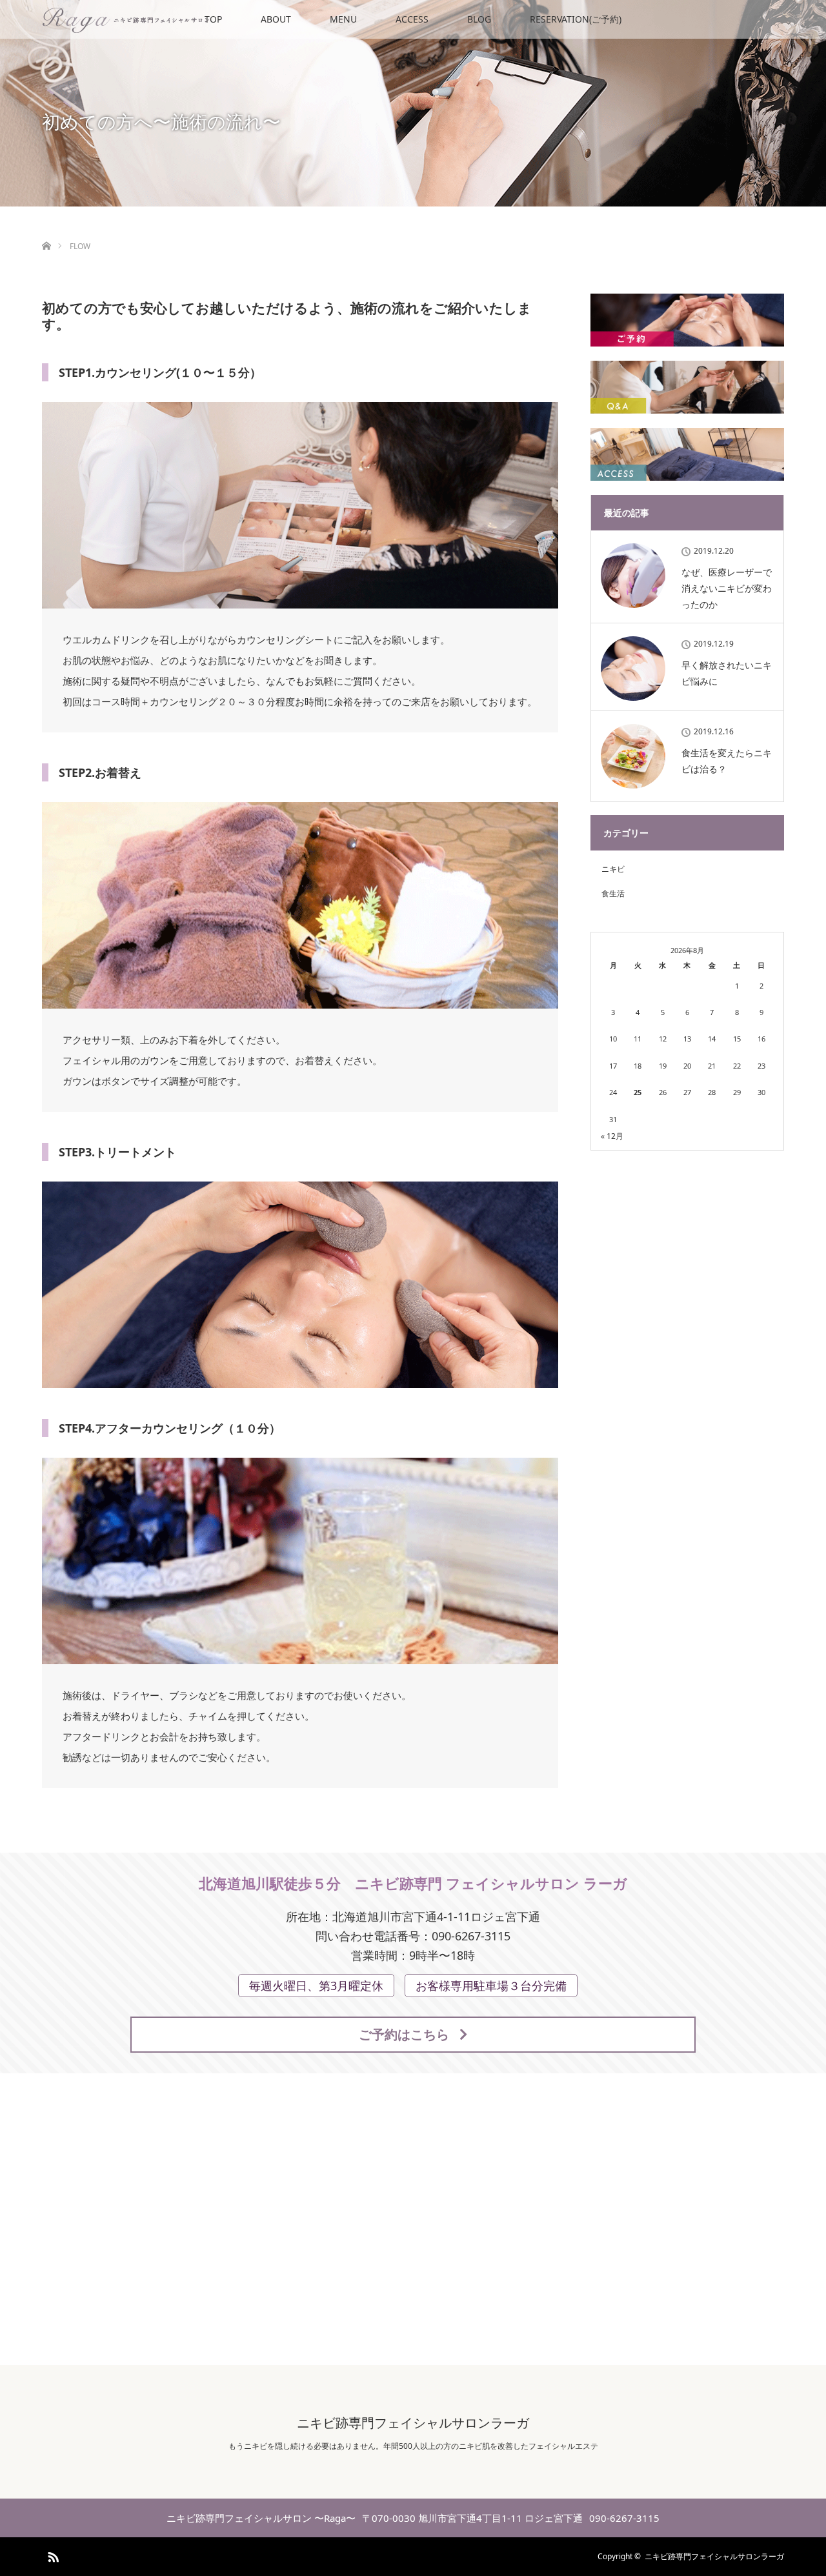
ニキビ (613, 869)
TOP (213, 19)
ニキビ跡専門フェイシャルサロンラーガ (413, 2423)
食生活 (613, 893)
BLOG (479, 19)
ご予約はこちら (404, 2034)
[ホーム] (46, 231)
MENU (343, 19)
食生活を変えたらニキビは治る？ (727, 761)
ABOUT (276, 19)
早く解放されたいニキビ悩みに (727, 673)
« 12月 (612, 1136)
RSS (52, 2555)
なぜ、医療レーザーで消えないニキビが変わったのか (727, 588)
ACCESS (412, 19)
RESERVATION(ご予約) (576, 19)
